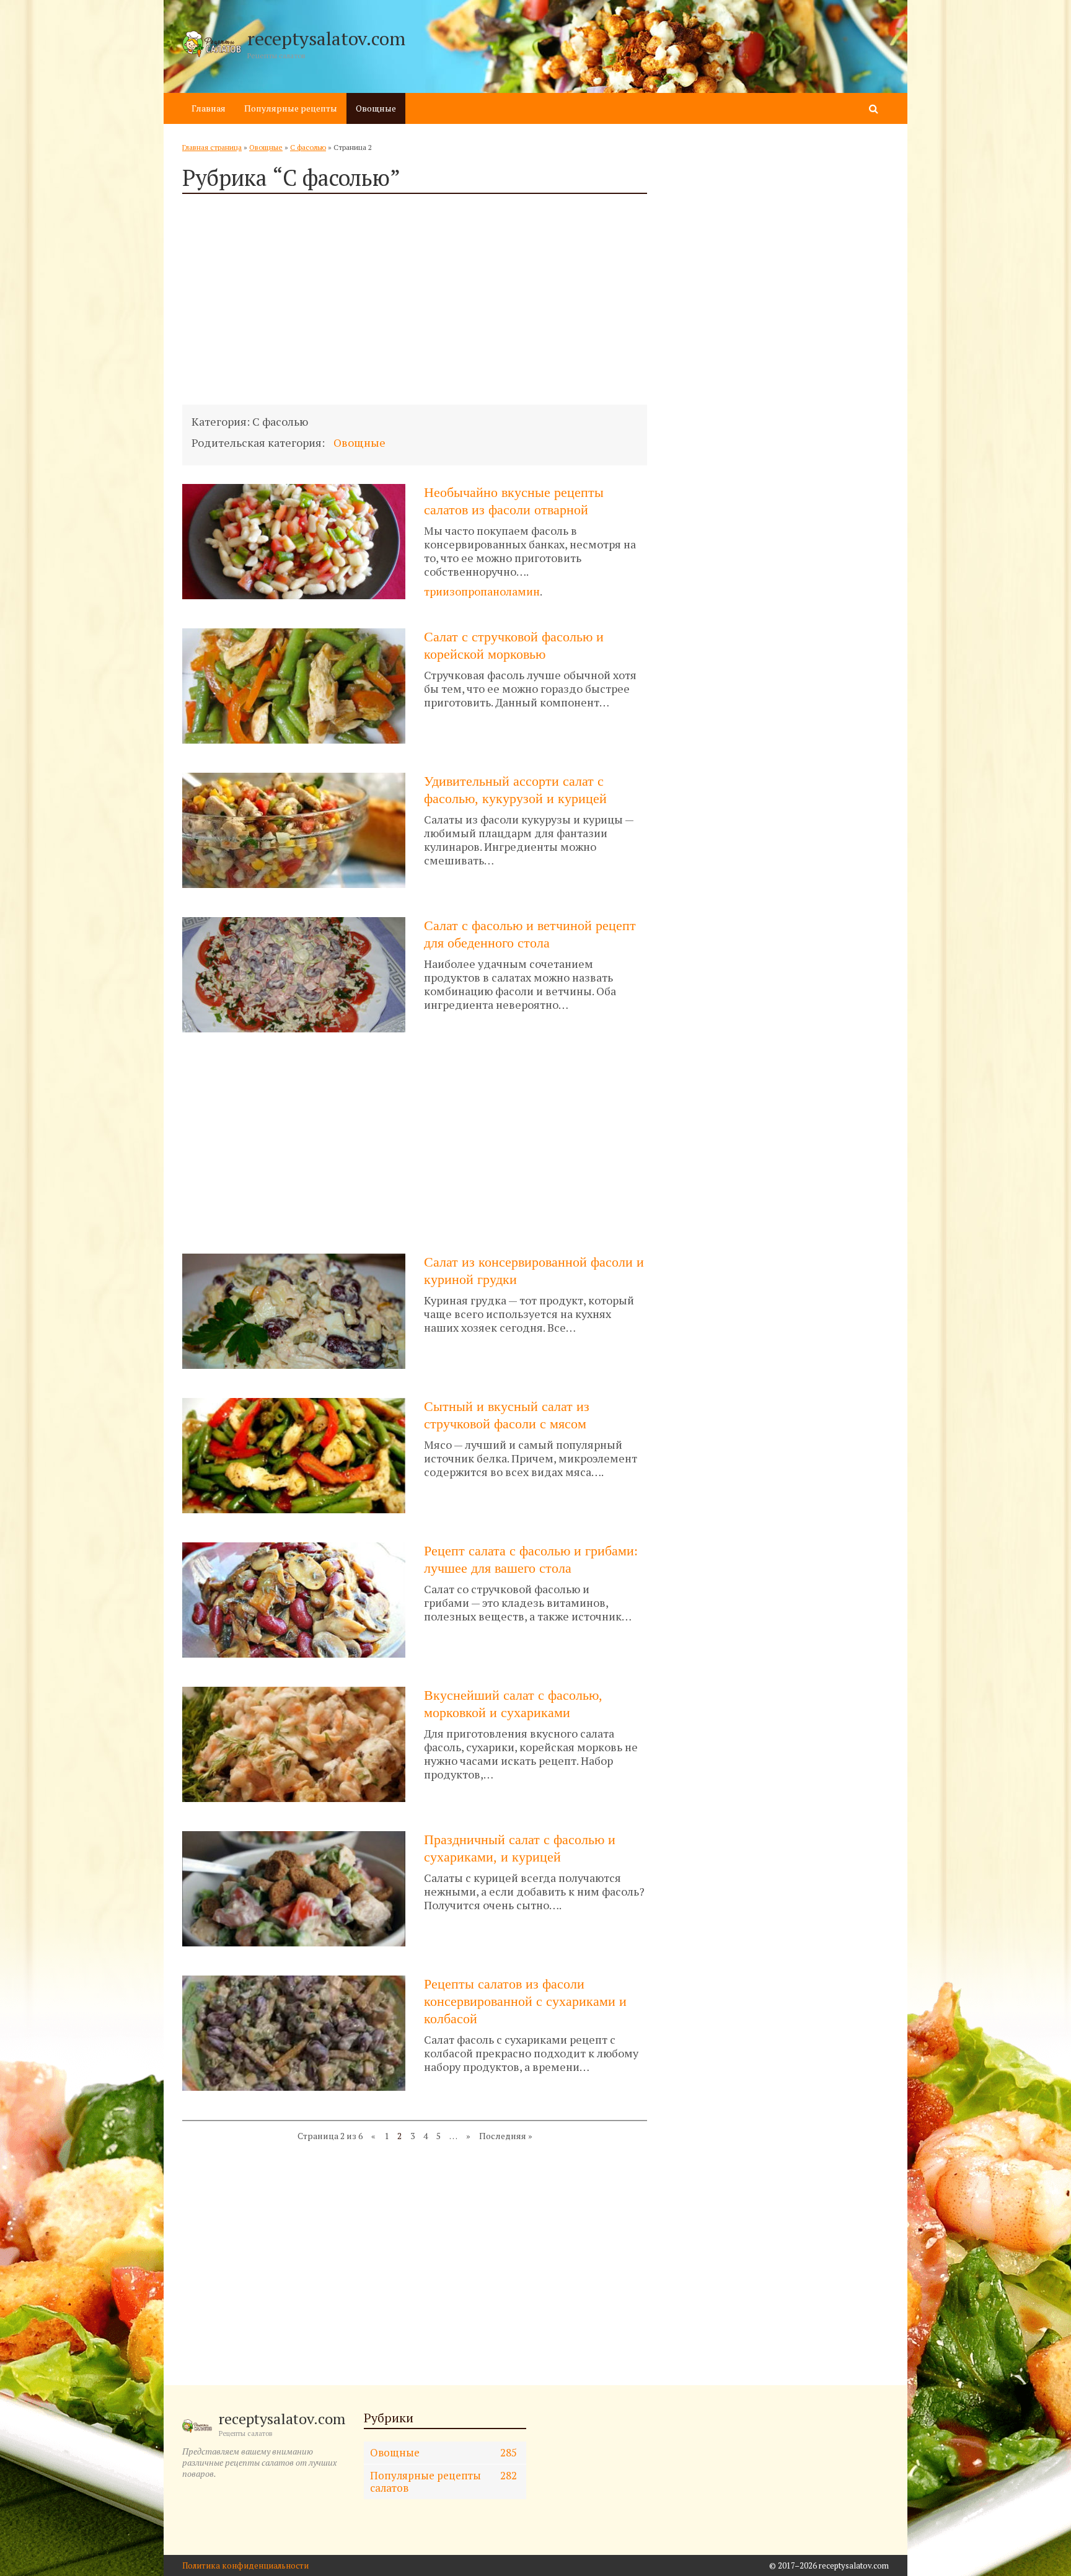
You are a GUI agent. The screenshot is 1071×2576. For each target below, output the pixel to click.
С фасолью (308, 147)
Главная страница (212, 147)
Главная (209, 108)
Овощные (376, 108)
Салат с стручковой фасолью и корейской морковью (514, 645)
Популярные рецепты (291, 108)
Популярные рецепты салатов (444, 2481)
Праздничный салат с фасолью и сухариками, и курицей (520, 1848)
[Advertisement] (415, 299)
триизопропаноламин (482, 591)
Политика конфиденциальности (245, 2565)
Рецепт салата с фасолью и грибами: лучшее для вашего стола (531, 1559)
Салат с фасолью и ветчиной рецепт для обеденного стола (530, 934)
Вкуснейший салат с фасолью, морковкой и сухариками (513, 1704)
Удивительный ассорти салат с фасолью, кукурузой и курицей (515, 790)
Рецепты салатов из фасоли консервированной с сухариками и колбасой (525, 2001)
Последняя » (506, 2136)
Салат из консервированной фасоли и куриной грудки (534, 1271)
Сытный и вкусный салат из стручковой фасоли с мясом (507, 1415)
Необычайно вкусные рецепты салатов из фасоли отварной (514, 501)
